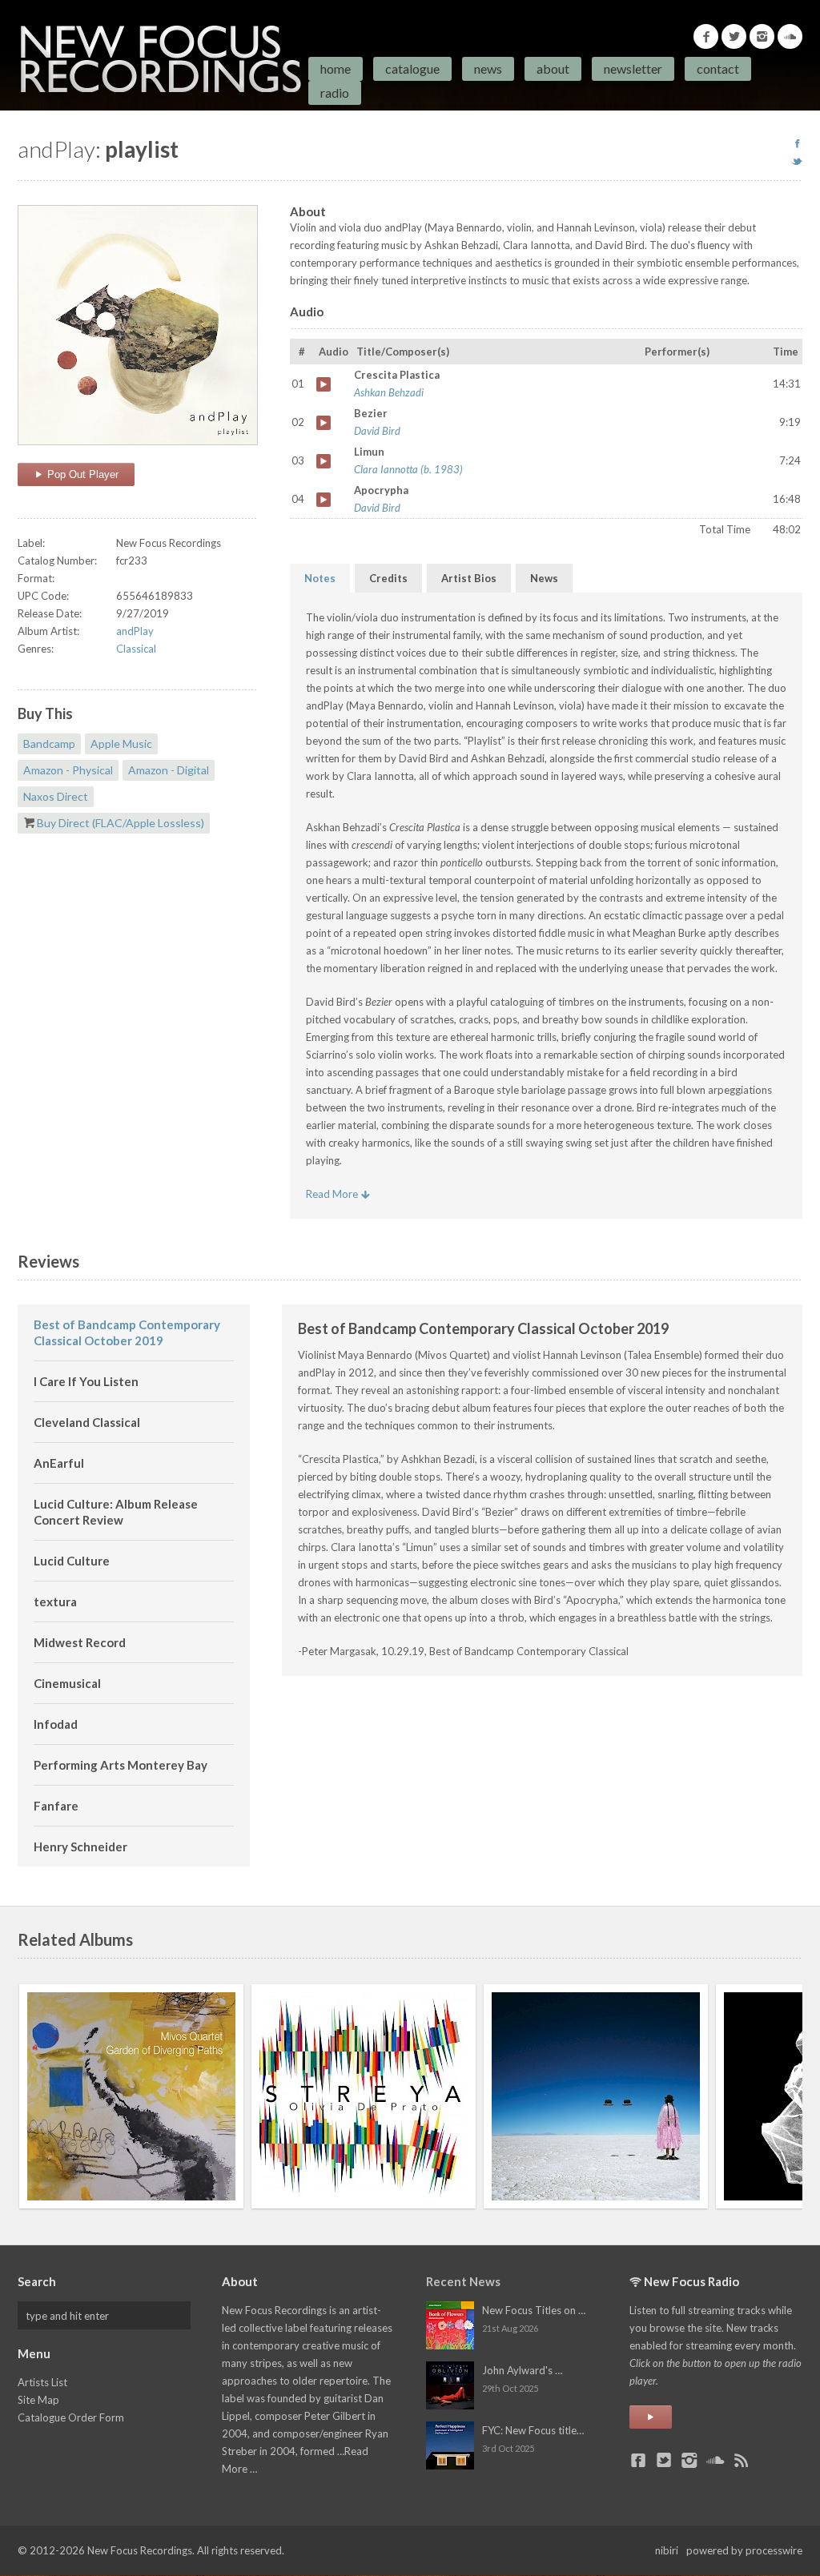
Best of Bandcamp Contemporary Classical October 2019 (127, 1332)
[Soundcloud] (790, 36)
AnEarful (59, 1463)
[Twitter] (734, 36)
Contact (718, 68)
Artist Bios (469, 578)
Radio (335, 92)
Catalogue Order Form (71, 2417)
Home (336, 68)
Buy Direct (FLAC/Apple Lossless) (121, 823)
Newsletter (633, 68)
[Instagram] (762, 36)
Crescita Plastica (324, 384)
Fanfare (56, 1806)
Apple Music (121, 743)
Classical (136, 649)
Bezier (324, 423)
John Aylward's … (522, 2370)
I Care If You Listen (86, 1381)
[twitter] (797, 161)
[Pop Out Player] (651, 2417)
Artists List (42, 2382)
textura (55, 1601)
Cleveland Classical (87, 1422)
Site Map (38, 2400)
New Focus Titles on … (534, 2310)
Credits (388, 578)
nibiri (667, 2550)
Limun (324, 461)
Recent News (463, 2281)
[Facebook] (706, 36)
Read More (333, 1194)
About (553, 68)
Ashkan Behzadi (389, 392)
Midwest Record (80, 1642)
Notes (320, 578)
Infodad (56, 1724)
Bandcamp (49, 743)
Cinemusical (67, 1683)
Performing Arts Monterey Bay (121, 1765)
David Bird (377, 431)
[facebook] (797, 143)
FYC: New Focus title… (533, 2430)
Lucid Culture (72, 1561)
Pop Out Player (81, 474)
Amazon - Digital (169, 770)
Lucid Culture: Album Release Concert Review (116, 1512)
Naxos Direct (56, 796)
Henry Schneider (80, 1847)
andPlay (135, 631)
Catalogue (412, 68)
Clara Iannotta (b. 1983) (408, 469)
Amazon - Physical (68, 770)
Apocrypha (324, 500)
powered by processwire (744, 2550)
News (488, 68)
